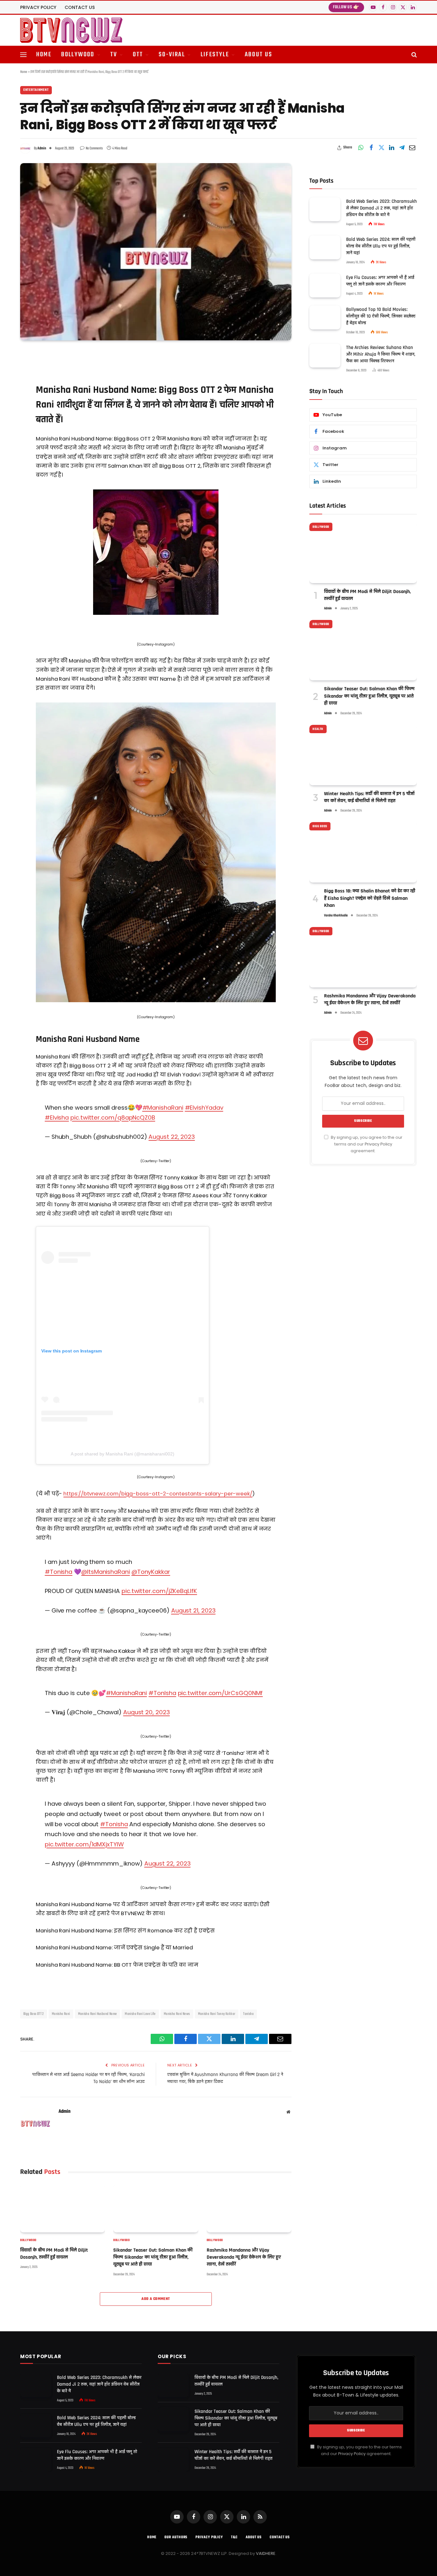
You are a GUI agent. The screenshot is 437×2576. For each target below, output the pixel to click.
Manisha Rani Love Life (140, 2014)
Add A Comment (156, 2299)
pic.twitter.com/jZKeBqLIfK (159, 1591)
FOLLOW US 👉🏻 (346, 7)
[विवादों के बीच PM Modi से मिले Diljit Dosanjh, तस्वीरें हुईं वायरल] (63, 2208)
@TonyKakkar (151, 1572)
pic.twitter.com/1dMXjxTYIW (84, 1844)
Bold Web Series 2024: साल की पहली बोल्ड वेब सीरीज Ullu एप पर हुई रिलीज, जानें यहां (381, 246)
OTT (138, 55)
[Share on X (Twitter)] (381, 148)
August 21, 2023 (193, 1610)
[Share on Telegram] (402, 148)
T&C (234, 2537)
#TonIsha (162, 1693)
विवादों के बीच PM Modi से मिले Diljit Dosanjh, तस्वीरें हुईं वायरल (54, 2254)
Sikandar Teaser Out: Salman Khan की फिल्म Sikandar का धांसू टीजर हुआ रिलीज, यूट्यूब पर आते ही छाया (153, 2257)
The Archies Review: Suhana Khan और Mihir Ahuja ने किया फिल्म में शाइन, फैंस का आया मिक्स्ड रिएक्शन (381, 354)
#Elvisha (57, 1118)
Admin (42, 148)
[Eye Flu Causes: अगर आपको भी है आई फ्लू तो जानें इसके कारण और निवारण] (325, 285)
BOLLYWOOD (78, 55)
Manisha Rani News (177, 2014)
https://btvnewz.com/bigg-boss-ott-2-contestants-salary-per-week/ (158, 1494)
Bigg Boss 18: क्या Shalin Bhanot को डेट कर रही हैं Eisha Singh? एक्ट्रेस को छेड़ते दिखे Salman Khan (370, 898)
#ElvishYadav (204, 1108)
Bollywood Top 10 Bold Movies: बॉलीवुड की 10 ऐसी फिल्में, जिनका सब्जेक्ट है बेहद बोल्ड (381, 316)
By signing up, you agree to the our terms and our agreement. (366, 1144)
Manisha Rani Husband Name (98, 2014)
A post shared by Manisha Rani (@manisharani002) (122, 1454)
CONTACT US (80, 7)
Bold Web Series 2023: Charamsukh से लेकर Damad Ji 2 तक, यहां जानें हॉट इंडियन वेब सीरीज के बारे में (381, 208)
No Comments (94, 148)
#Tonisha (59, 1572)
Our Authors (176, 2537)
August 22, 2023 (172, 1137)
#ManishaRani (163, 1108)
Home (24, 72)
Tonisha (248, 2014)
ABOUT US (259, 55)
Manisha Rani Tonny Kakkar (217, 2014)
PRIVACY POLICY (38, 7)
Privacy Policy (378, 1144)
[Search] (413, 55)
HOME (44, 55)
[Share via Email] (412, 148)
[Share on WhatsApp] (361, 148)
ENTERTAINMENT (36, 90)
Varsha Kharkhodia (336, 916)
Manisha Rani (61, 2014)
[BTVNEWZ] (71, 30)
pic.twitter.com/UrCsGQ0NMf (220, 1693)
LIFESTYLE (215, 55)
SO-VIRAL (172, 55)
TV (114, 55)
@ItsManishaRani (106, 1572)
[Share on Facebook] (371, 148)
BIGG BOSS (320, 826)
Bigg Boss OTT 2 (34, 2014)
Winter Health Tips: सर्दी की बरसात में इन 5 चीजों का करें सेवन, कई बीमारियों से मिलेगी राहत (369, 797)
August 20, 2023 (147, 1712)
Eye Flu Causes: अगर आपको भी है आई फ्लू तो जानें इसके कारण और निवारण (380, 281)
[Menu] (23, 55)
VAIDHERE (266, 2553)
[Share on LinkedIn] (392, 148)
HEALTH (318, 729)
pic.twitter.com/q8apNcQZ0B (113, 1118)
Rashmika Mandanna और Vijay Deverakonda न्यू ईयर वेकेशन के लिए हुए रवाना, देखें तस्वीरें (244, 2257)
